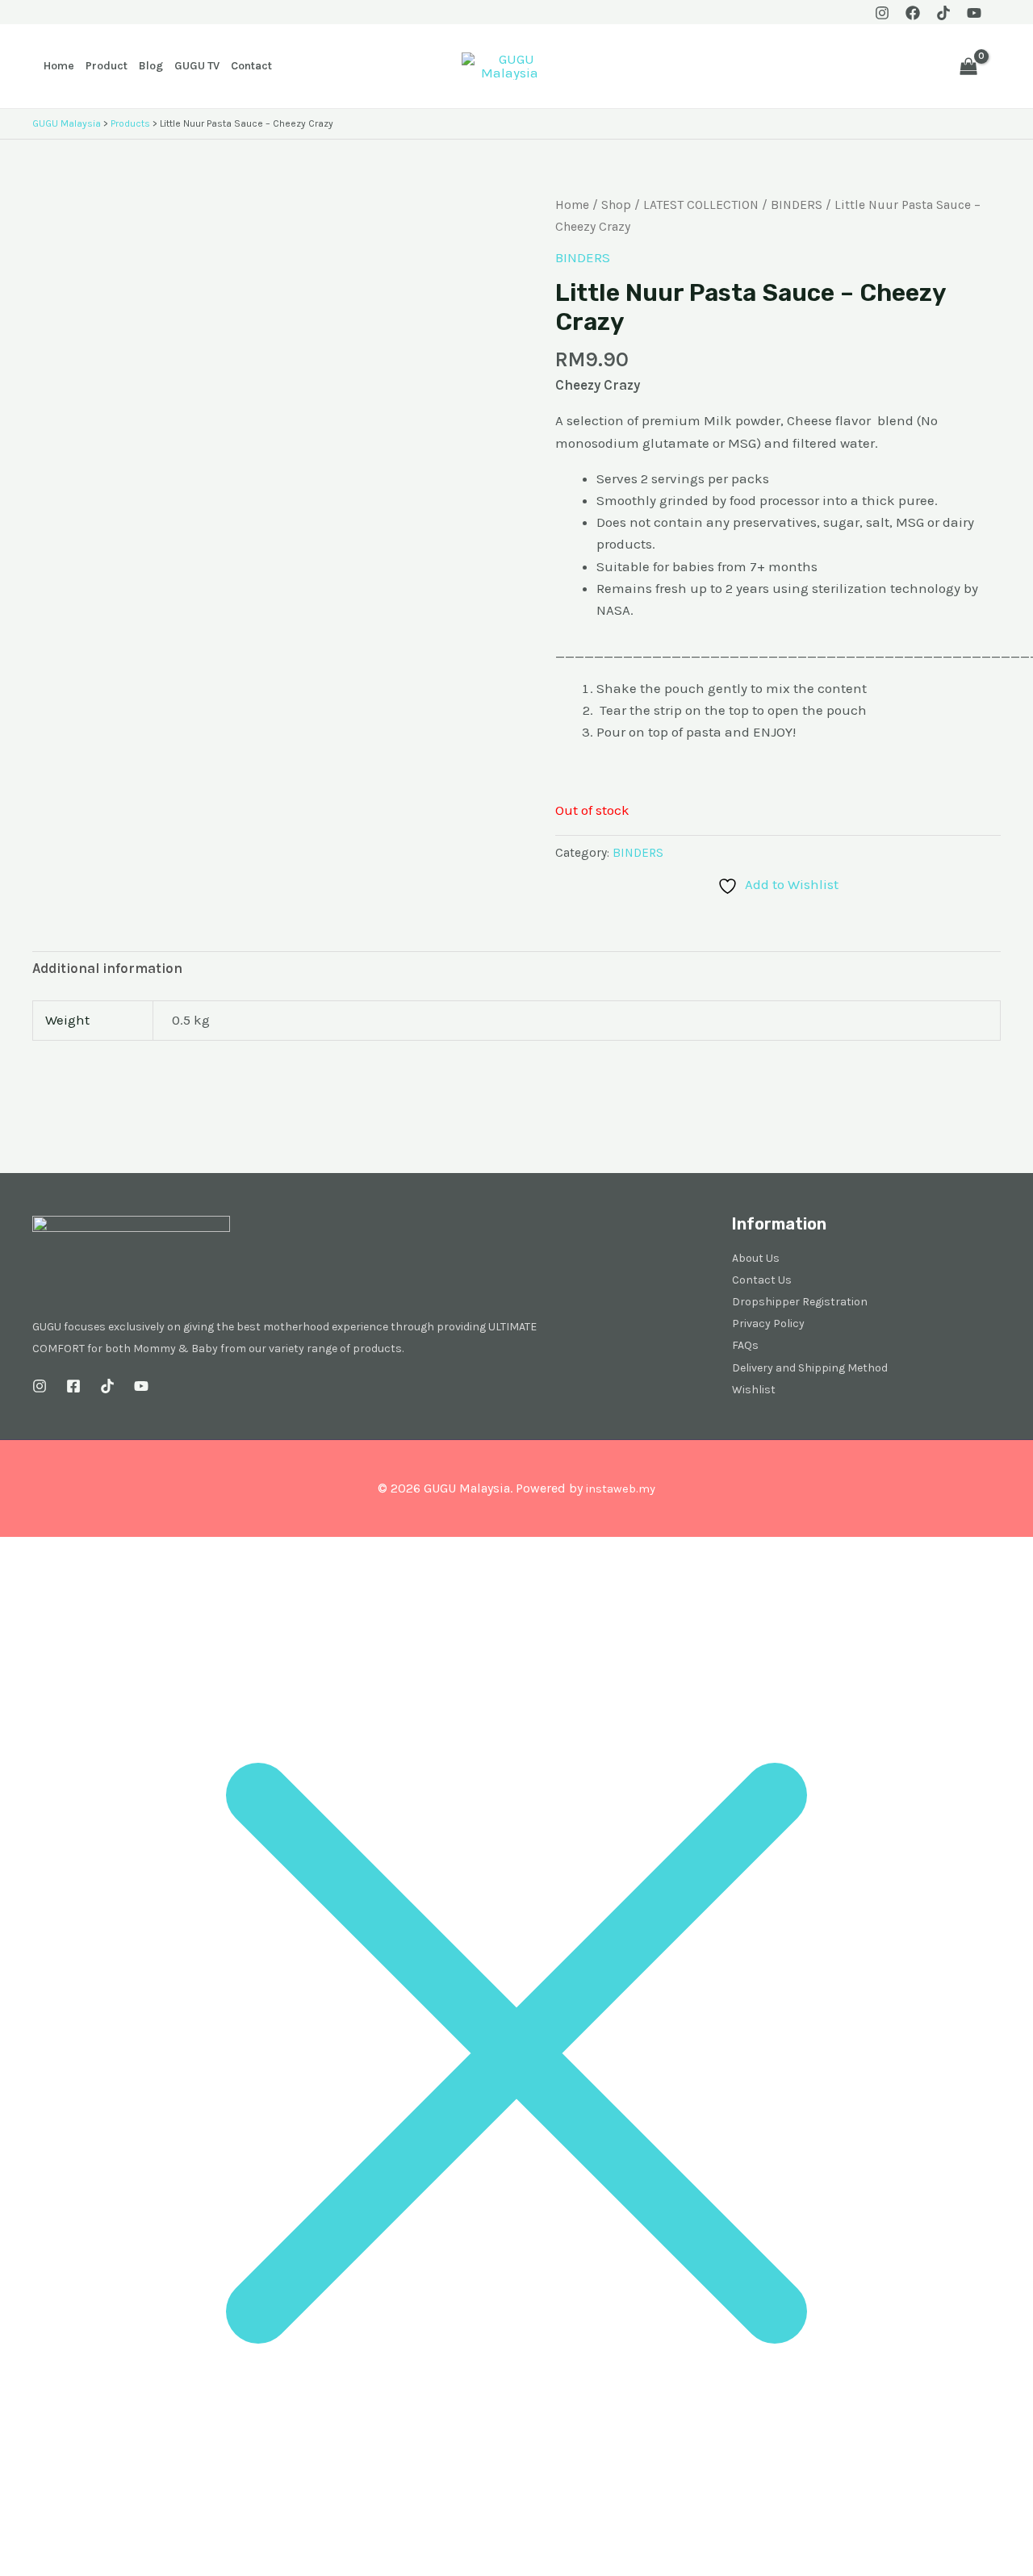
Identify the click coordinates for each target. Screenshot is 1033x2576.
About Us (756, 1258)
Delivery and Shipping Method (810, 1368)
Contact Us (762, 1280)
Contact (251, 66)
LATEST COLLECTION (701, 205)
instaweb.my (620, 1489)
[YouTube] (974, 13)
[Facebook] (913, 13)
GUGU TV (197, 66)
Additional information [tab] (107, 968)
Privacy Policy (768, 1323)
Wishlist (754, 1390)
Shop (616, 205)
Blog (151, 66)
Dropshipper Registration (800, 1302)
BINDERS (797, 205)
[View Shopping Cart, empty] (968, 66)
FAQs (745, 1345)
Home (59, 66)
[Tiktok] (943, 13)
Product (107, 66)
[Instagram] (882, 13)
